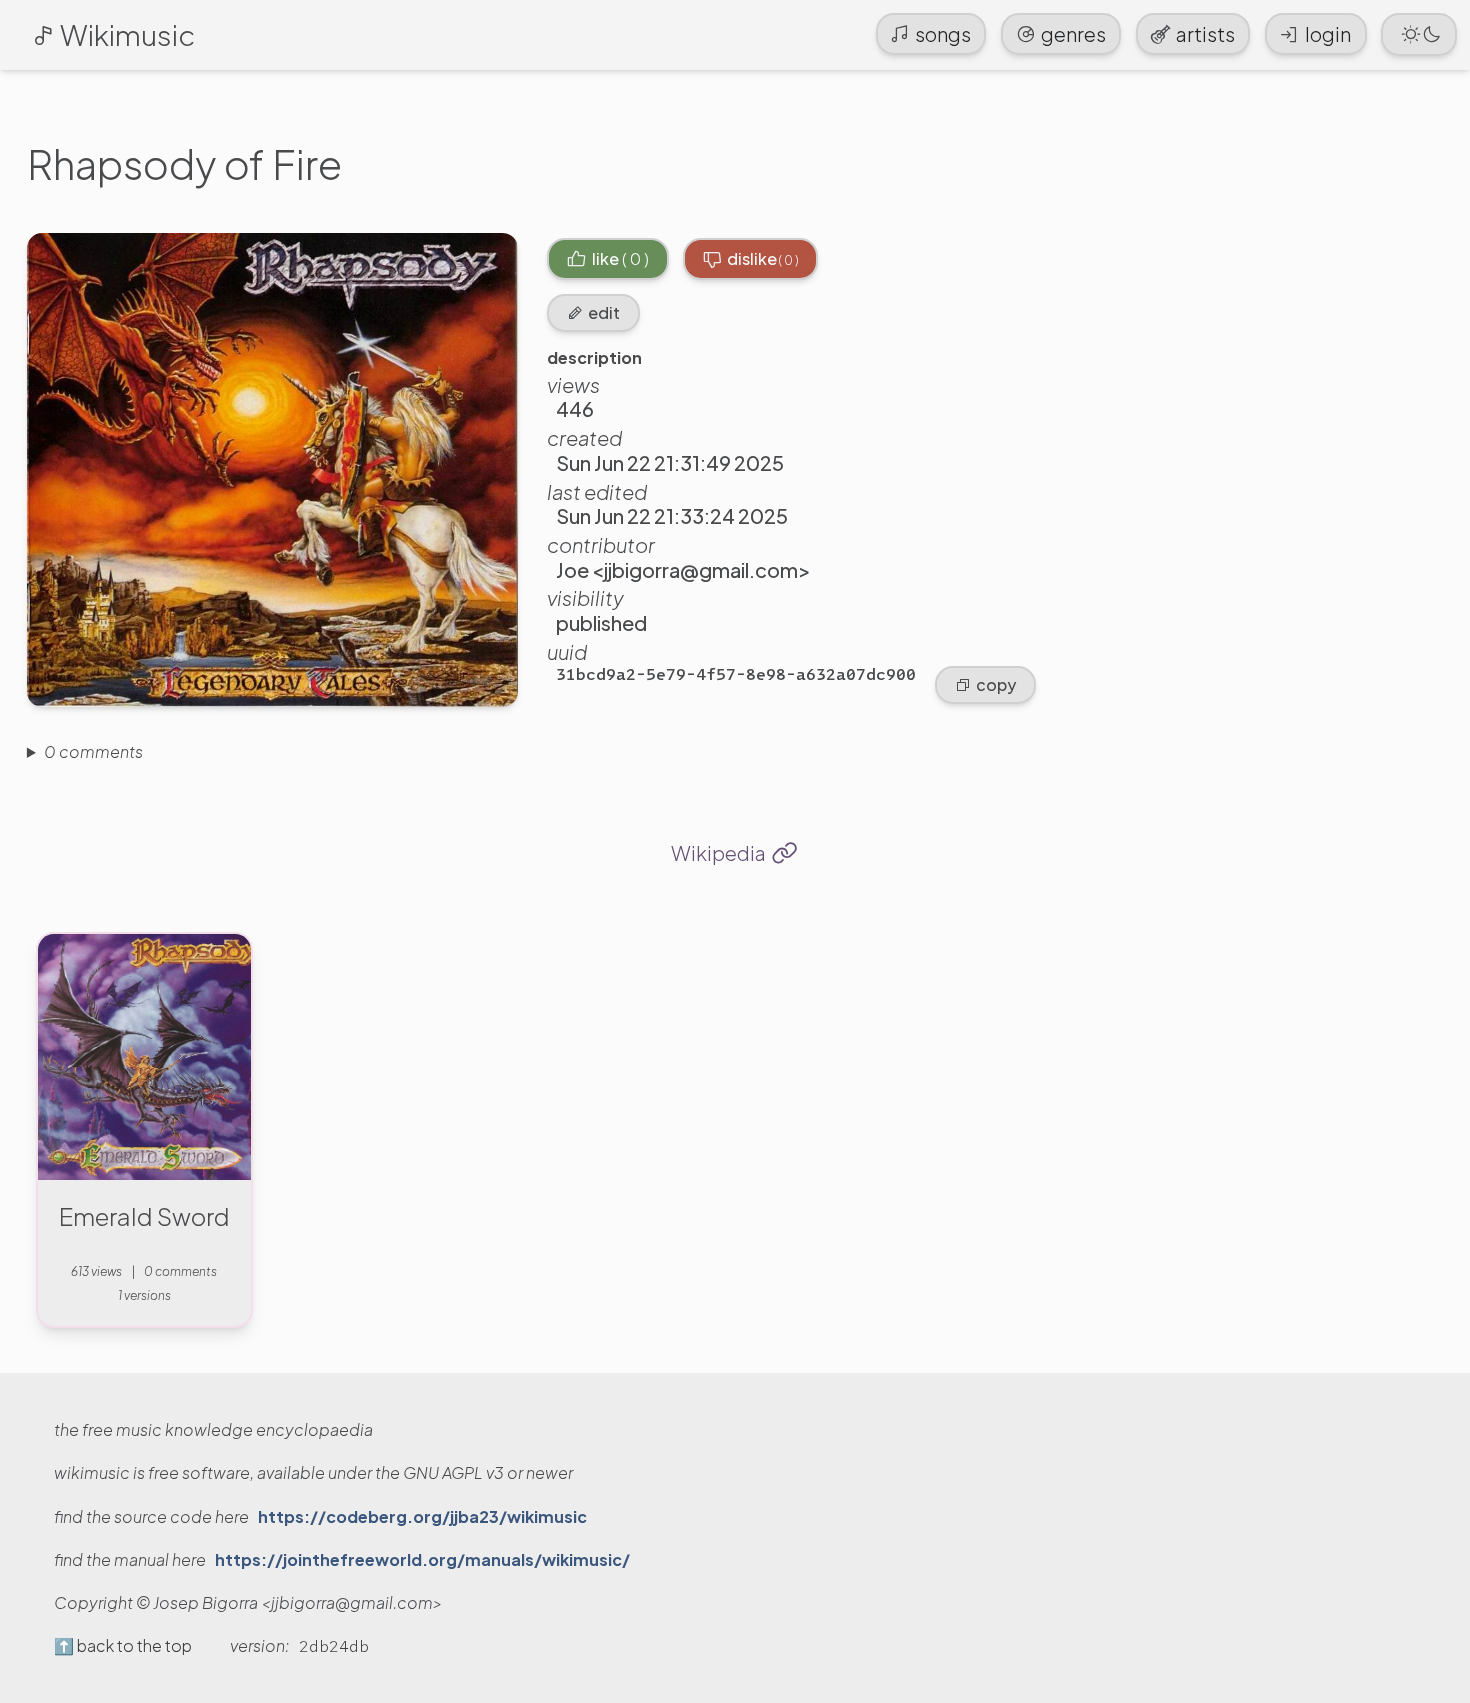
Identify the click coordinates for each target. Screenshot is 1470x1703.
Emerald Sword (144, 1216)
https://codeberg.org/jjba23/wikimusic (422, 1517)
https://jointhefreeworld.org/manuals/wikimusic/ (422, 1560)
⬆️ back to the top (123, 1646)
